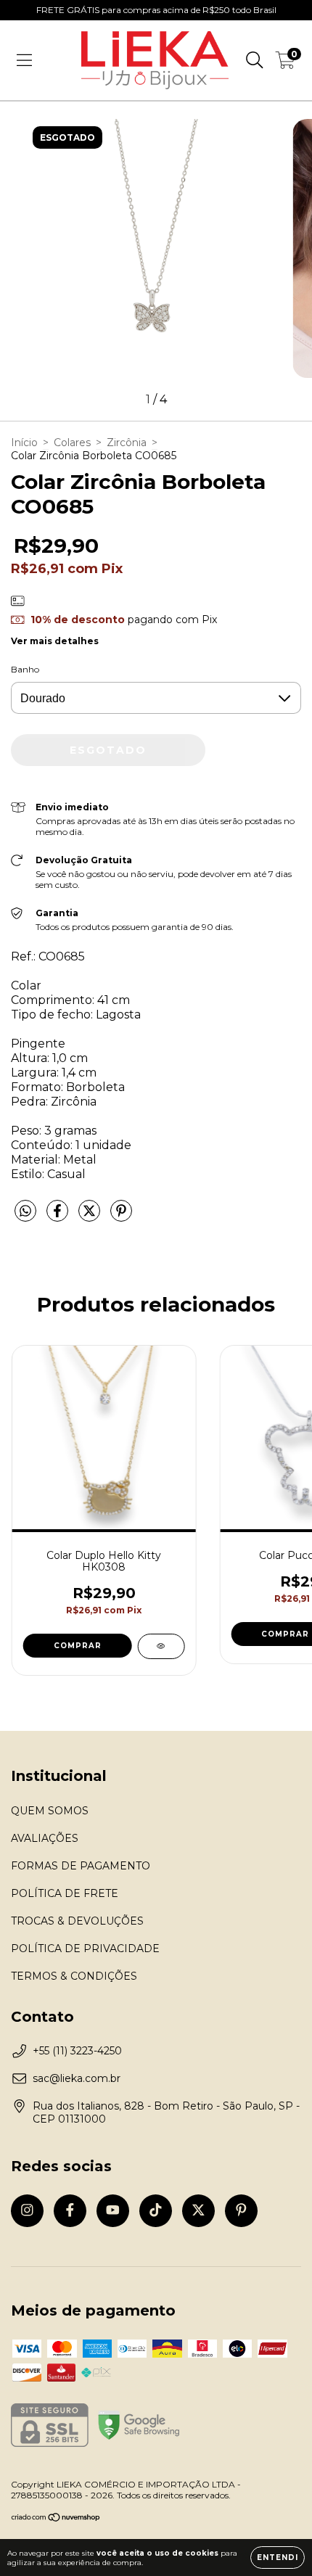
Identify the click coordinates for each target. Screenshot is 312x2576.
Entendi (278, 2558)
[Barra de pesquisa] (255, 60)
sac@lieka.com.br (77, 2078)
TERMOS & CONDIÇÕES (74, 1976)
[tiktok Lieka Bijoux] (156, 2211)
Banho (25, 669)
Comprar (78, 1646)
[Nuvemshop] (56, 2519)
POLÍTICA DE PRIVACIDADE (85, 1949)
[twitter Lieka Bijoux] (198, 2211)
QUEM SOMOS (50, 1811)
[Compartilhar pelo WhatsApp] (25, 1211)
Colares (72, 443)
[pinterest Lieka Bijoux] (241, 2211)
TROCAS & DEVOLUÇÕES (77, 1921)
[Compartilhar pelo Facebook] (59, 1217)
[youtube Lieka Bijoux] (113, 2211)
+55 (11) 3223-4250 (77, 2051)
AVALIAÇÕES (45, 1838)
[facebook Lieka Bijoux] (70, 2211)
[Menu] (24, 60)
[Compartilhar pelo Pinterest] (121, 1217)
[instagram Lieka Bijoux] (27, 2211)
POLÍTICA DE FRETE (65, 1893)
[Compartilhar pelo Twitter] (91, 1217)
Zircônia (127, 443)
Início (24, 443)
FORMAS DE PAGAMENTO (81, 1866)
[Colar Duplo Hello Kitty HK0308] (161, 1646)
